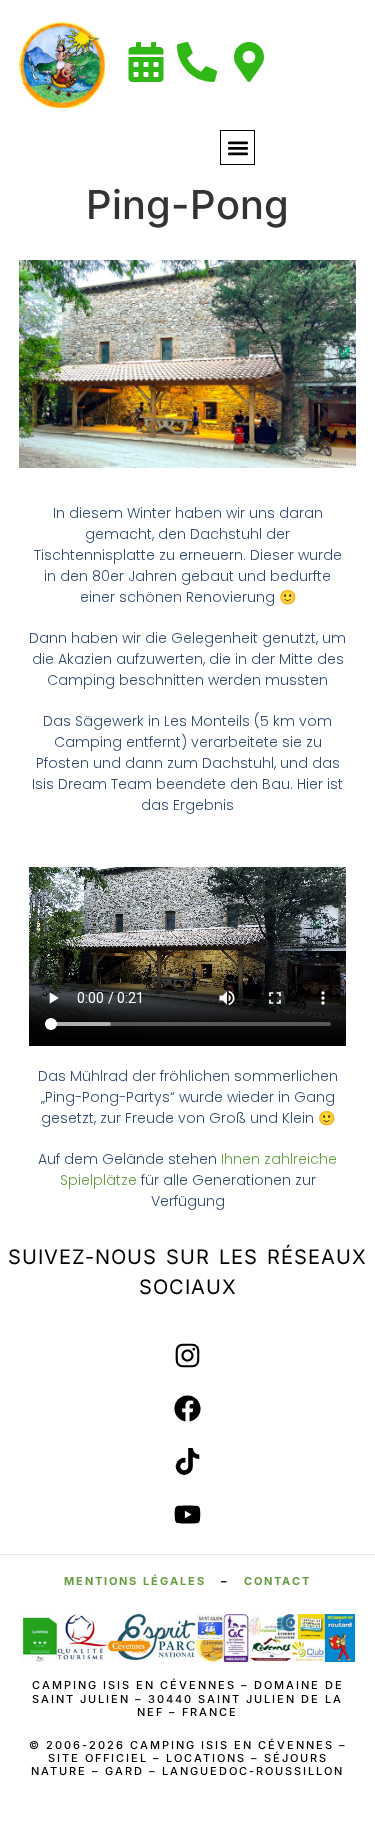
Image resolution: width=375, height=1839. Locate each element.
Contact (277, 1581)
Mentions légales (135, 1581)
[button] (237, 147)
